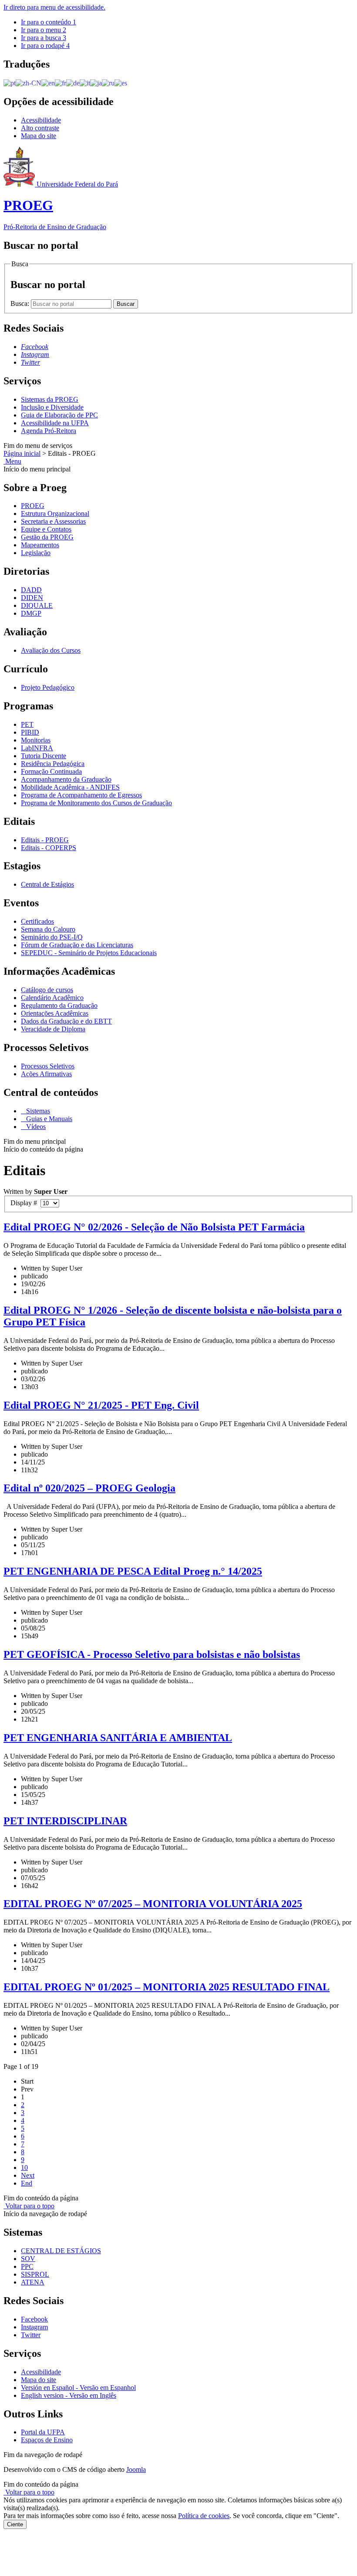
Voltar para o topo (29, 2206)
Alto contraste (40, 128)
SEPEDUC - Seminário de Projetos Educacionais (89, 953)
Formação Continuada (51, 771)
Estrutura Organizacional (55, 514)
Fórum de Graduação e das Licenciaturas (77, 945)
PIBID (30, 732)
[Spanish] (121, 83)
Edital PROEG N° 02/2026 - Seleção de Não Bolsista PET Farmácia (154, 1227)
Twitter (31, 2335)
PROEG (33, 506)
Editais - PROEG (45, 840)
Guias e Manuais (48, 1119)
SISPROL (35, 2274)
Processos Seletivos (48, 1066)
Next (28, 2175)
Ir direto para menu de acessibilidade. (54, 7)
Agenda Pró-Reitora (49, 431)
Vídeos (35, 1127)
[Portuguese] (10, 83)
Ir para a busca (44, 38)
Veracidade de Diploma (53, 1029)
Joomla (136, 2469)
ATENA (33, 2282)
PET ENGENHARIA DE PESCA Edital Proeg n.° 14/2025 (133, 1571)
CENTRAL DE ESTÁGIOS (61, 2251)
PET (27, 724)
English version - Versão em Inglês (69, 2395)
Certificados (37, 921)
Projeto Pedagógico (48, 687)
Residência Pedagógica (53, 764)
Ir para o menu (44, 30)
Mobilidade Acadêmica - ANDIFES (70, 787)
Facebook (34, 2319)
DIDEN (32, 598)
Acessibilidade (41, 120)
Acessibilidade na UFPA (55, 423)
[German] (73, 83)
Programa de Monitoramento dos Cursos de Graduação (96, 803)
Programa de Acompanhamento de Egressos (81, 795)
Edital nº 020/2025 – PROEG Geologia (89, 1488)
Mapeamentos (40, 545)
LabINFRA (37, 748)
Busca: (21, 303)
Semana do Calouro (48, 929)
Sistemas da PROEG (50, 399)
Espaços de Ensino (47, 2440)
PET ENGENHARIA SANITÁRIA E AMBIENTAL (118, 1738)
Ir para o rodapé (45, 46)
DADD (31, 590)
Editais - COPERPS (49, 848)
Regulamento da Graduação (59, 1005)
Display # (25, 1203)
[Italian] (85, 83)
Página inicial (22, 453)
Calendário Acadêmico (52, 998)
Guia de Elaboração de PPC (59, 415)
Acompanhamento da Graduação (66, 779)
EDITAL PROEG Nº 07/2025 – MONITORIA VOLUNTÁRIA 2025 (153, 1904)
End (27, 2183)
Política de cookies (204, 2516)
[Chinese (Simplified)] (29, 83)
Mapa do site (39, 136)
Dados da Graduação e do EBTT (66, 1021)
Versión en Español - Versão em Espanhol (78, 2388)
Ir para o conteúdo (49, 22)
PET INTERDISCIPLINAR (65, 1821)
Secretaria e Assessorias (53, 521)
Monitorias (36, 740)
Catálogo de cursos (47, 990)
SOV (28, 2259)
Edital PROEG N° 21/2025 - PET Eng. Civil (101, 1405)
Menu (12, 461)
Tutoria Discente (44, 756)
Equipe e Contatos (46, 529)
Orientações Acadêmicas (55, 1013)
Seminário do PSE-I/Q (52, 937)
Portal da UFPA (43, 2432)
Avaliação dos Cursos (51, 650)
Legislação (36, 553)
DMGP (31, 613)
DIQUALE (37, 605)
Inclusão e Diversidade (52, 407)
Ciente (15, 2524)
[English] (48, 83)
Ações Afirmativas (46, 1074)
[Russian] (108, 83)
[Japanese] (96, 83)
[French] (61, 83)
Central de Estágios (47, 884)
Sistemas (37, 1111)
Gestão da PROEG (47, 537)
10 (24, 2168)
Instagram (34, 2327)
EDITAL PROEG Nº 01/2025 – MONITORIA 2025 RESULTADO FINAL (167, 1987)
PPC (27, 2266)
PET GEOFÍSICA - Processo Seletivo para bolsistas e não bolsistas (152, 1654)
